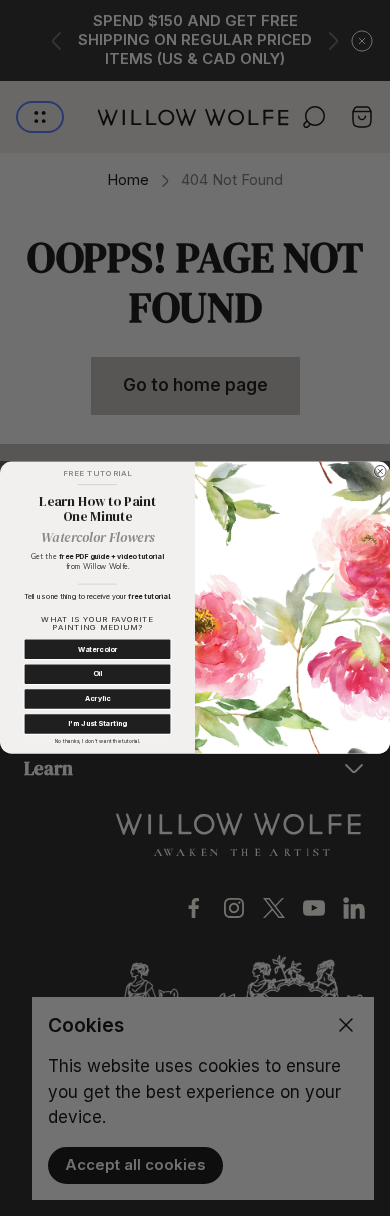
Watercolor (97, 649)
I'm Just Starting (97, 724)
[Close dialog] (380, 472)
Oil (97, 674)
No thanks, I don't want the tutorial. (97, 741)
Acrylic (97, 699)
